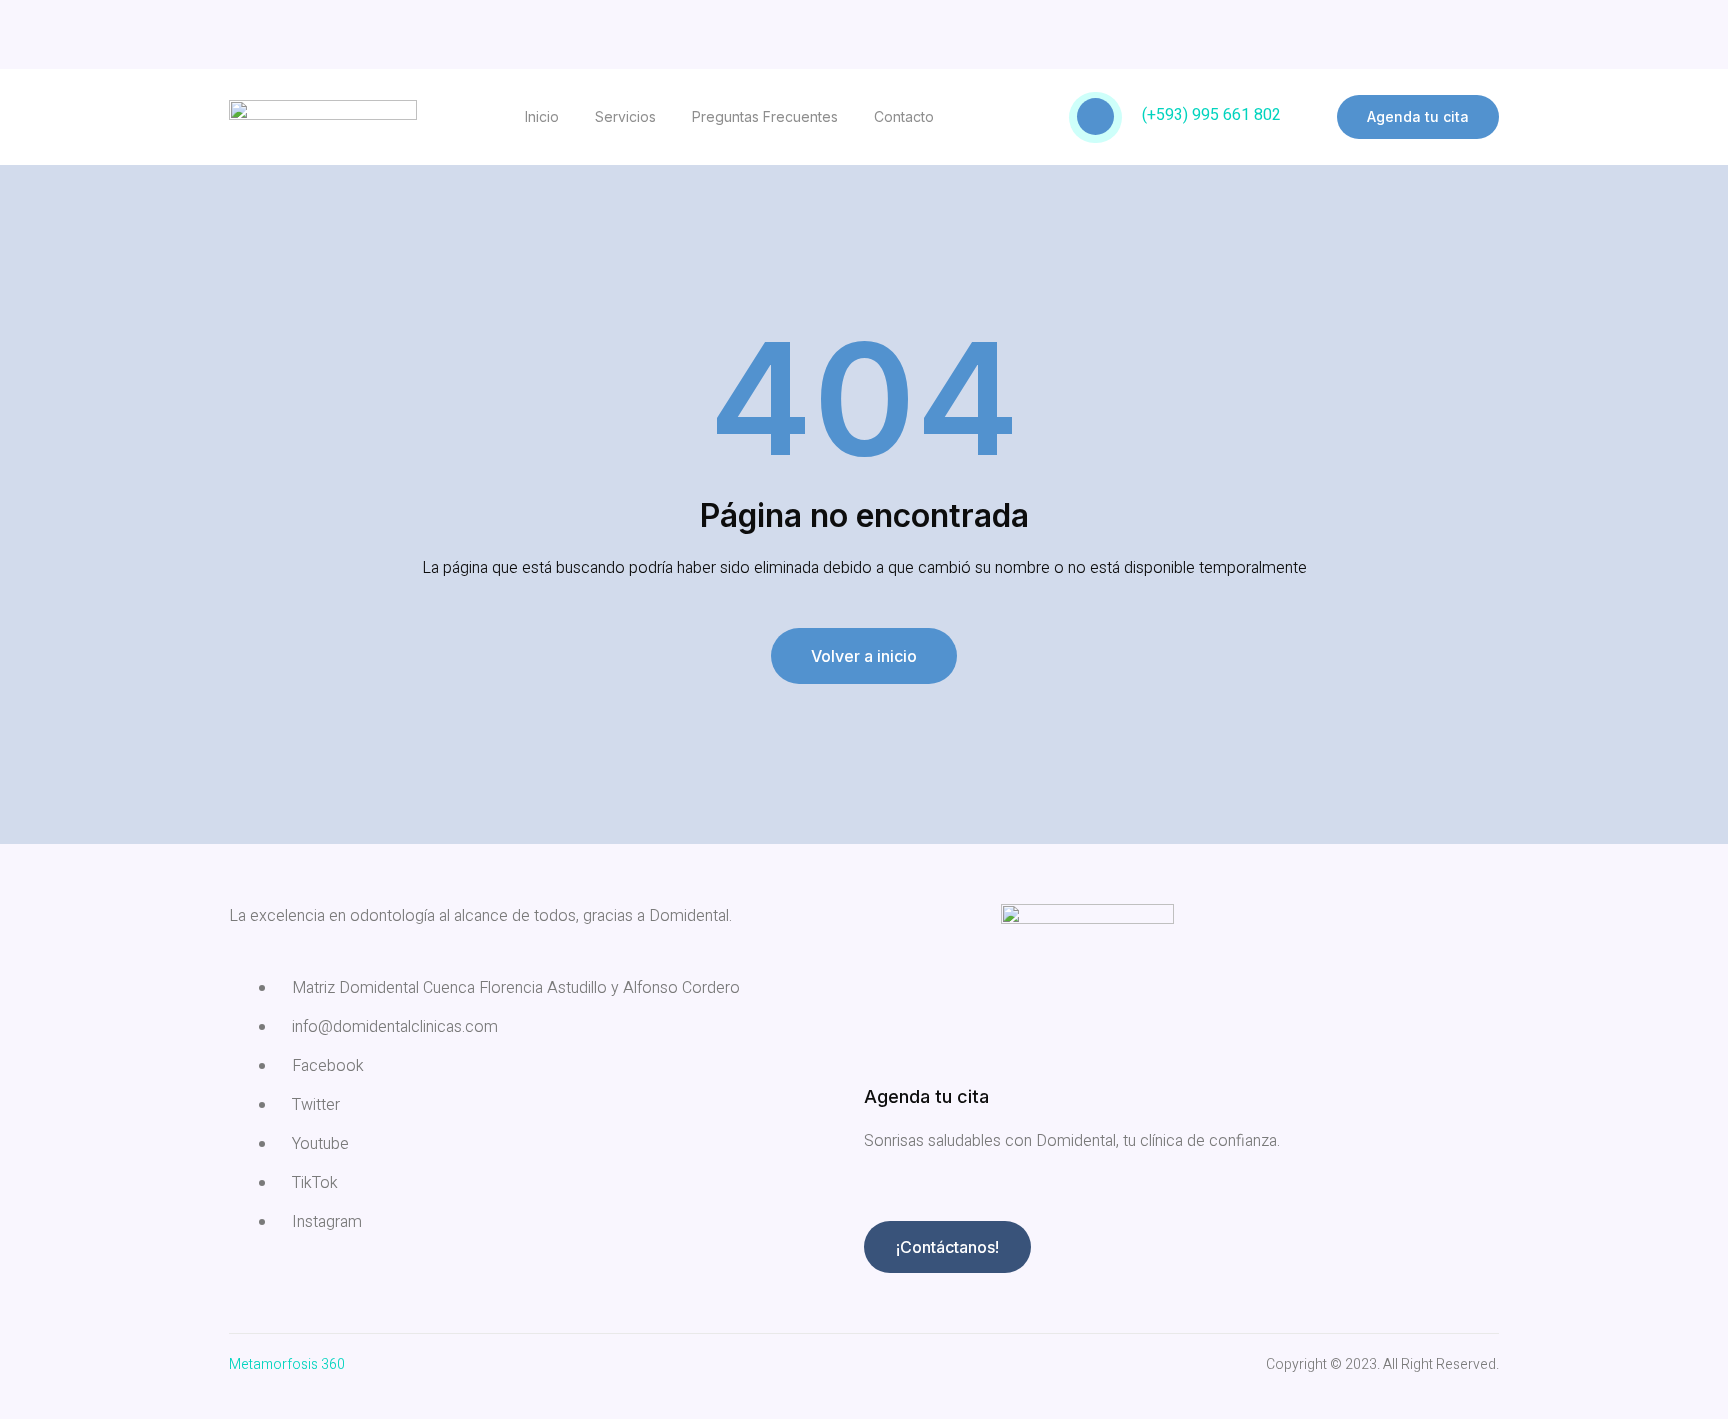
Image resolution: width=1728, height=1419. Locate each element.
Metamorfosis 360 (287, 1364)
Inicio (542, 116)
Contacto (904, 116)
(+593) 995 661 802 (1211, 115)
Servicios (625, 116)
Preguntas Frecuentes (765, 116)
